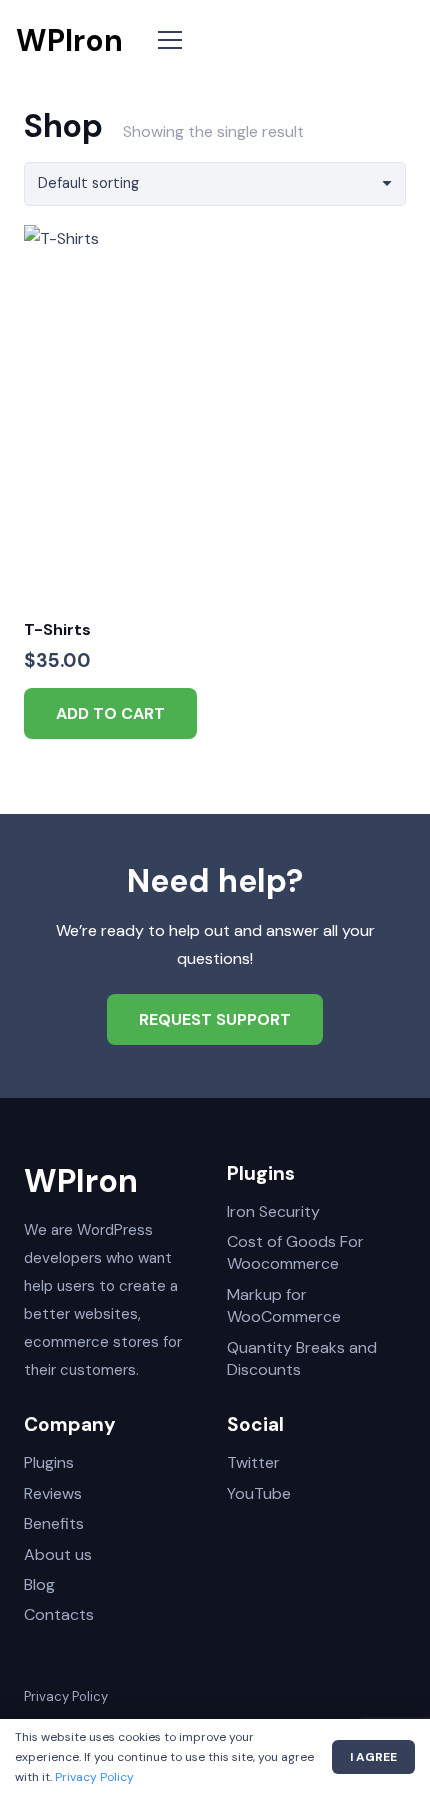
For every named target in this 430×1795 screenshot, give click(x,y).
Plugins (49, 1462)
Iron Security (273, 1211)
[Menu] (170, 40)
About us (58, 1554)
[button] (110, 713)
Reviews (53, 1493)
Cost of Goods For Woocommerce (295, 1252)
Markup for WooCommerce (284, 1305)
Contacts (59, 1614)
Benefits (54, 1523)
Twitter (253, 1462)
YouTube (259, 1493)
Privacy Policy (66, 1696)
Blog (39, 1584)
